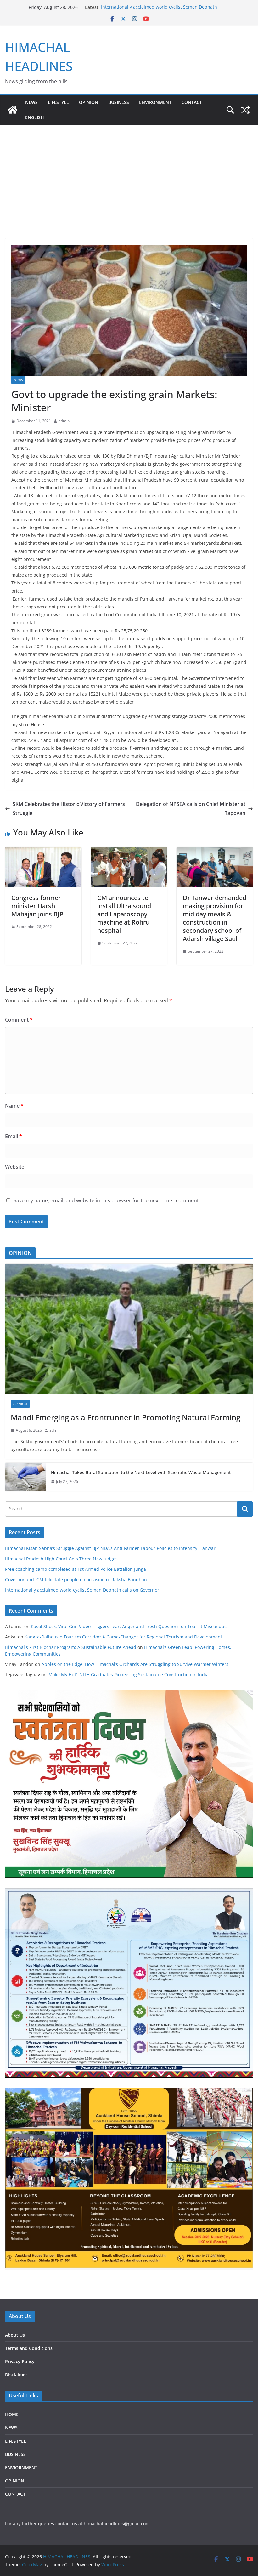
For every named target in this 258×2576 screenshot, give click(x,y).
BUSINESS (119, 102)
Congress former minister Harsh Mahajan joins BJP (37, 906)
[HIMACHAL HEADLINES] (13, 110)
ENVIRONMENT (155, 102)
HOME (12, 2414)
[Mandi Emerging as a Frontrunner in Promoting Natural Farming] (129, 1329)
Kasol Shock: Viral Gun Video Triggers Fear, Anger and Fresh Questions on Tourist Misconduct (129, 1626)
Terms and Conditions (29, 2348)
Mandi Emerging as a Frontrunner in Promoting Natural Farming (126, 1417)
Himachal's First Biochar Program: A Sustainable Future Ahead (71, 1647)
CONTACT (15, 2494)
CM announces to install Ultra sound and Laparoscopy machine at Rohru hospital (124, 914)
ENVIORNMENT (21, 2468)
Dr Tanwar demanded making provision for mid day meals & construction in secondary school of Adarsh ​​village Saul (215, 918)
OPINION (89, 102)
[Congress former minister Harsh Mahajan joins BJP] (43, 852)
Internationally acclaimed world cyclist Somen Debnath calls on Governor (83, 1590)
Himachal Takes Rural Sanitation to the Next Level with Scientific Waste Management (141, 1472)
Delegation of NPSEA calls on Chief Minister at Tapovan (191, 809)
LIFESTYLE (58, 102)
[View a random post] (245, 110)
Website (15, 1167)
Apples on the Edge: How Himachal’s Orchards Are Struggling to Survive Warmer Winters (135, 1664)
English (35, 117)
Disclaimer (16, 2375)
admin (64, 421)
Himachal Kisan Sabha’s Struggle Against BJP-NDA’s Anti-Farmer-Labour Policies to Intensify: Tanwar (110, 1548)
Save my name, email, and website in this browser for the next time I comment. (107, 1200)
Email (14, 1136)
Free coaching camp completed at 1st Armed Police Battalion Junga (76, 1569)
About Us (15, 2335)
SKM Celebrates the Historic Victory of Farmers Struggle (69, 809)
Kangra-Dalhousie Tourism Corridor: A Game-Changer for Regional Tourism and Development (123, 1637)
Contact (192, 102)
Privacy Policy (20, 2361)
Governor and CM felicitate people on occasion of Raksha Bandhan (76, 1579)
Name (14, 1106)
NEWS (31, 102)
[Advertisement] (129, 172)
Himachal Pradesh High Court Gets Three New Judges (61, 1559)
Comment (19, 1020)
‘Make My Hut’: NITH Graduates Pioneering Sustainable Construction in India (128, 1675)
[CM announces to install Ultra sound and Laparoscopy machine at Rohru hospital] (129, 852)
